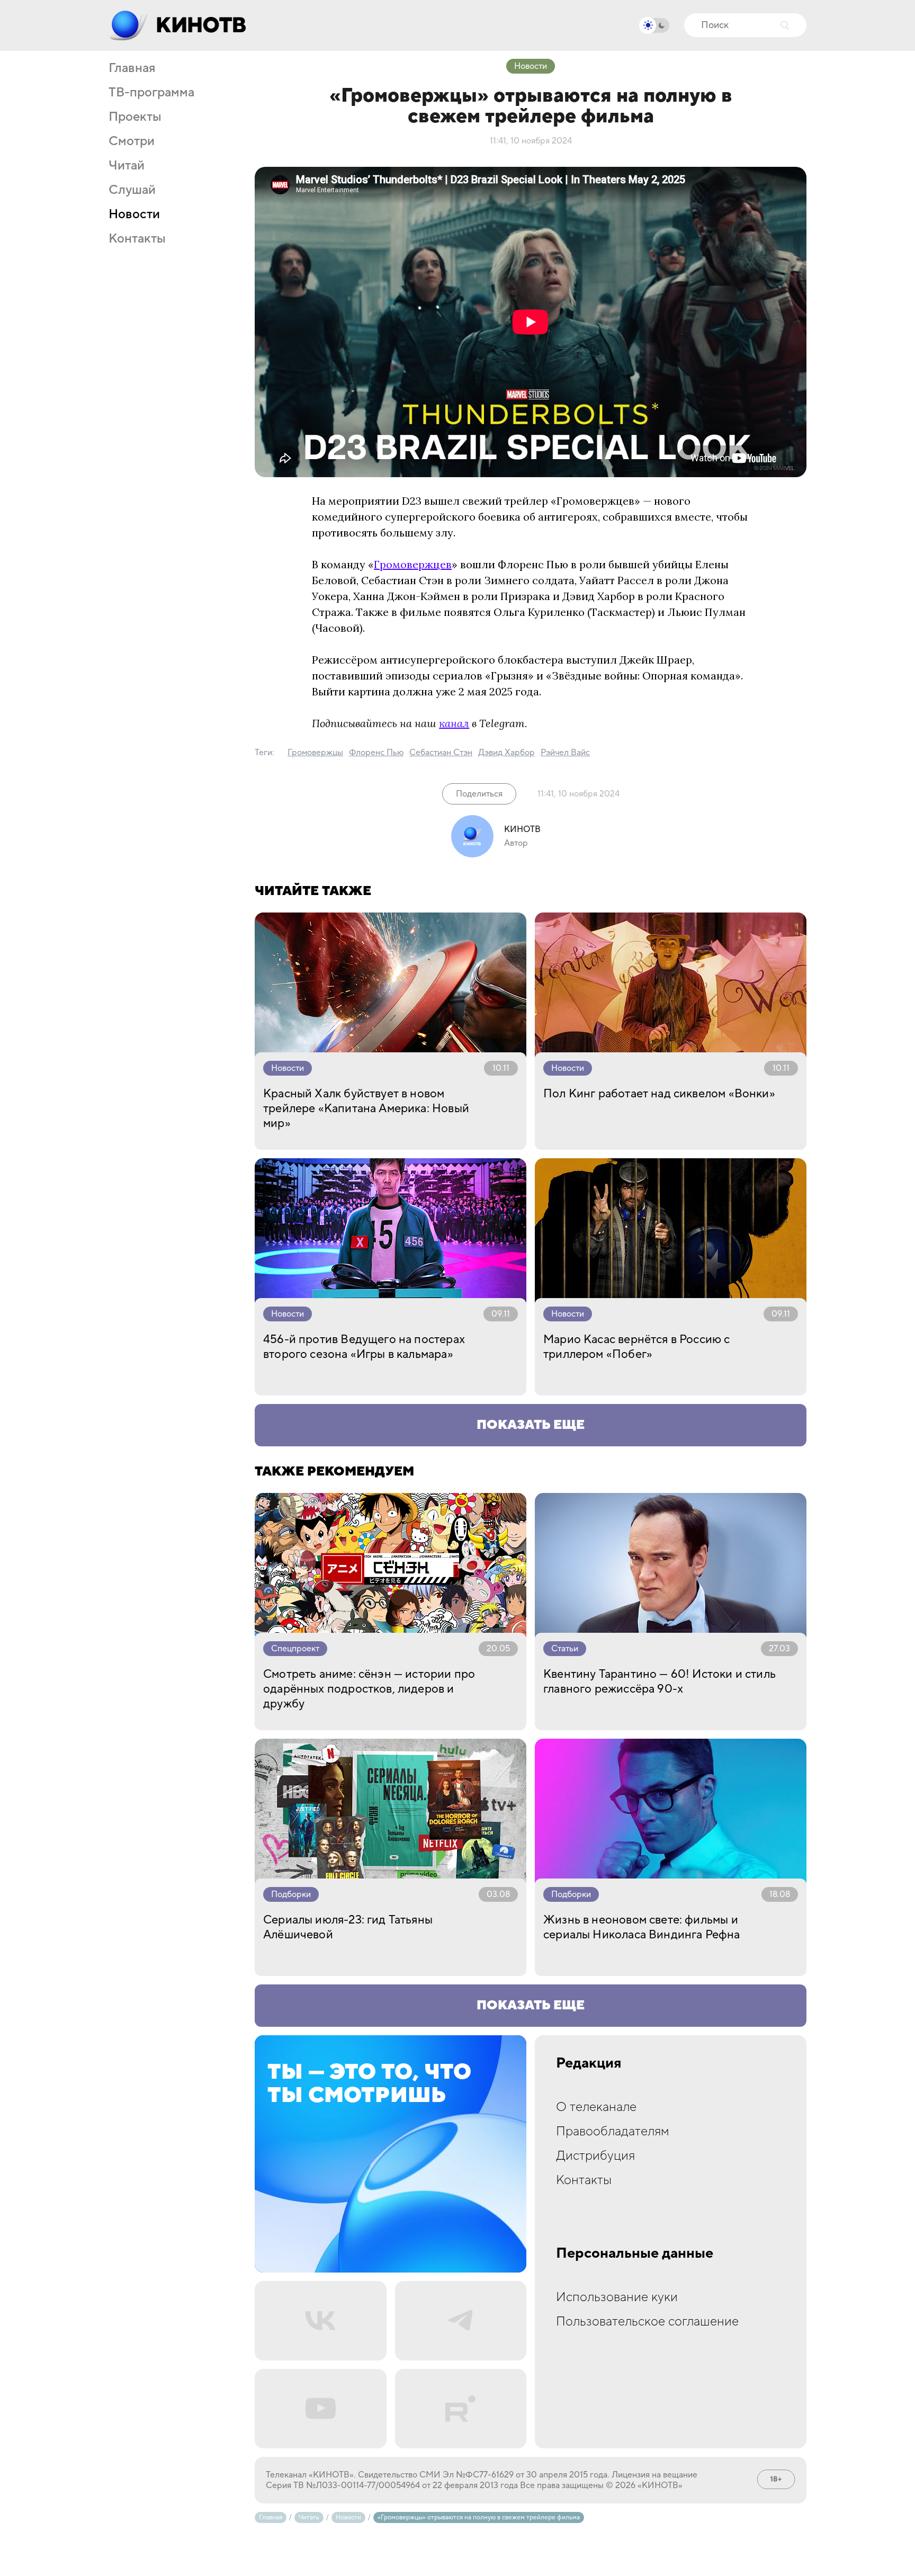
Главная (132, 68)
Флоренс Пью (376, 753)
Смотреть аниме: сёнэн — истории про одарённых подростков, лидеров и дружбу (369, 1689)
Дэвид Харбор (506, 753)
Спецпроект (295, 1649)
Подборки (291, 1894)
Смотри (132, 141)
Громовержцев (413, 564)
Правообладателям (613, 2131)
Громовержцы (315, 753)
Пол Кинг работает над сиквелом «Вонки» (659, 1094)
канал (454, 723)
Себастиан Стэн (441, 753)
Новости (134, 214)
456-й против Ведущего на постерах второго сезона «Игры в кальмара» (364, 1347)
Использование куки (617, 2297)
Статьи (565, 1649)
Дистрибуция (595, 2156)
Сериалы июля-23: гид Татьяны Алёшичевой (348, 1927)
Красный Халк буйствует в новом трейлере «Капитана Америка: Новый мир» (366, 1108)
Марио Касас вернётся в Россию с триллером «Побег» (637, 1347)
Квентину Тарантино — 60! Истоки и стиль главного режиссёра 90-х (660, 1681)
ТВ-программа (151, 93)
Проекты (135, 117)
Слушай (132, 190)
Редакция (589, 2063)
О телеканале (596, 2107)
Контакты (137, 239)
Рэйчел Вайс (565, 753)
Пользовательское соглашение (647, 2322)
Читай (127, 166)
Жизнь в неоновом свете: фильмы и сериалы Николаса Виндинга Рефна (642, 1927)
